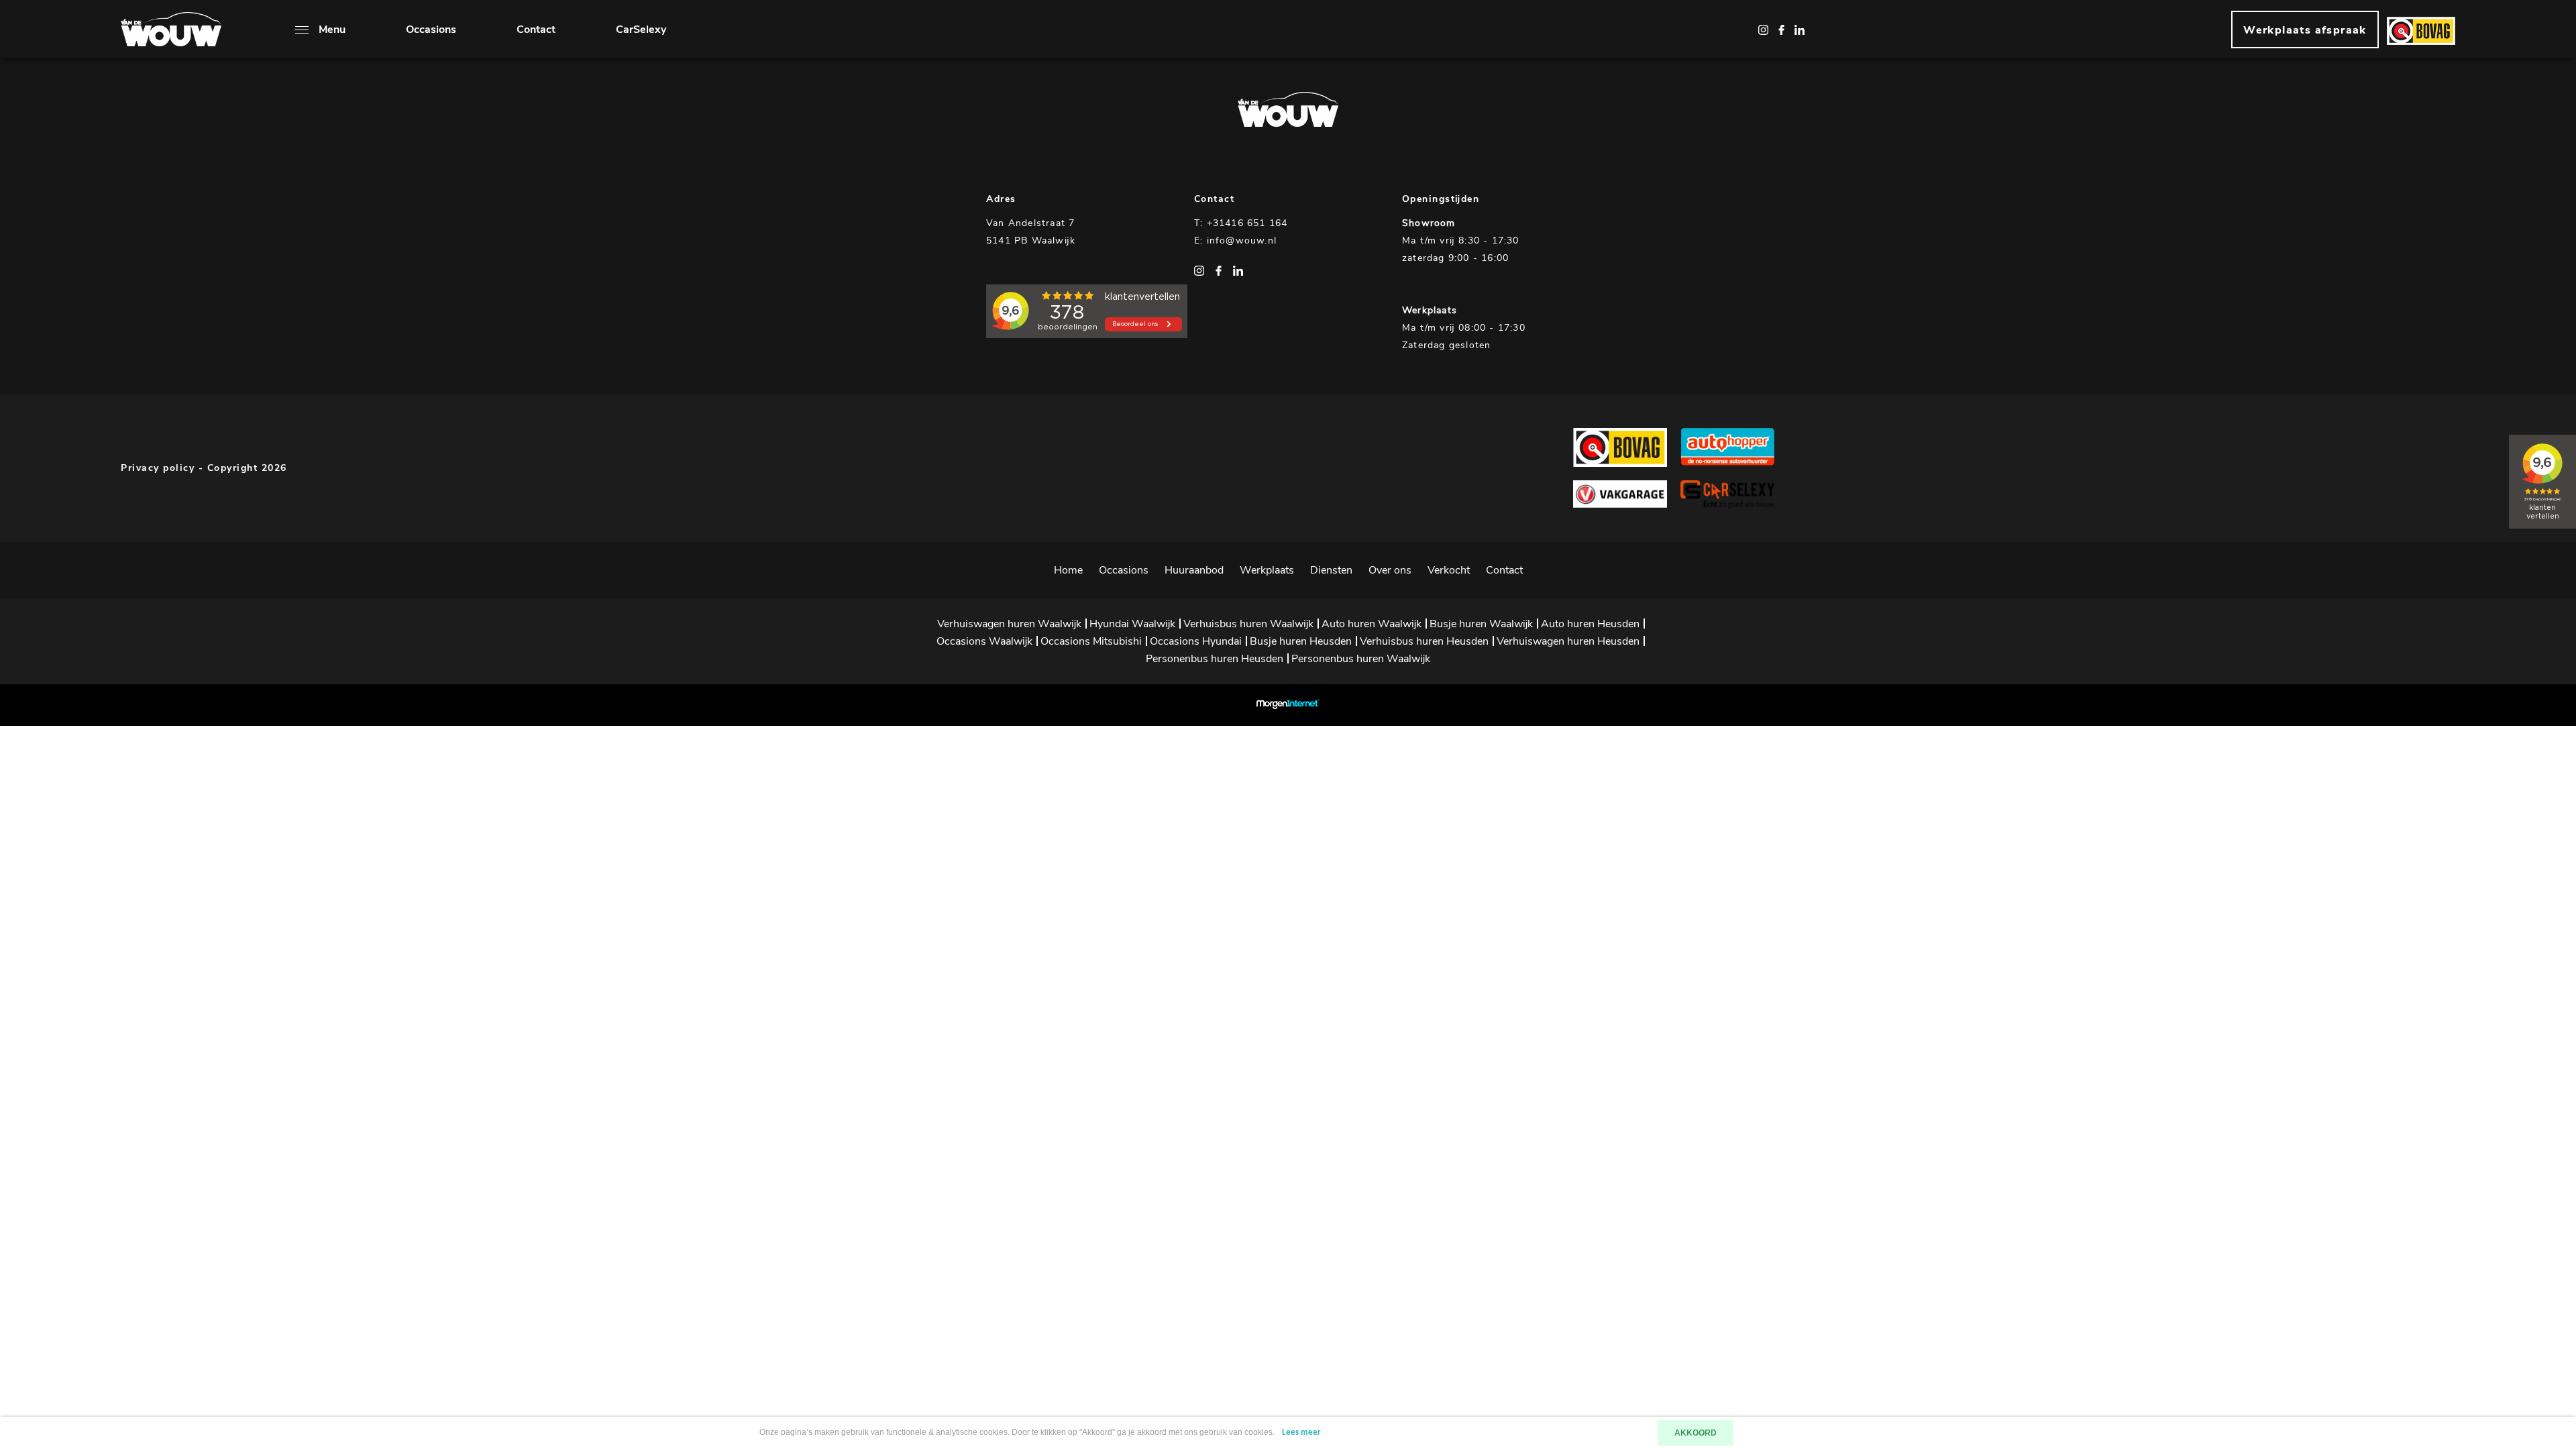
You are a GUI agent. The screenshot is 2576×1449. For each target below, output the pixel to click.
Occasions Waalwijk (984, 641)
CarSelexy (641, 30)
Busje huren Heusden (1301, 641)
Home (1068, 570)
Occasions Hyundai (1196, 641)
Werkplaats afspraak (2305, 30)
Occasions (431, 30)
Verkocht (1449, 570)
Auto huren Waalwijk (1372, 624)
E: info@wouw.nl (1235, 240)
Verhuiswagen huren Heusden (1568, 641)
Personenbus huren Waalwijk (1361, 659)
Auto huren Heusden (1590, 624)
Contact (536, 30)
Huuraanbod (1194, 570)
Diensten (1331, 570)
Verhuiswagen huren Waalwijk (1009, 624)
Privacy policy (158, 468)
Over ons (1390, 570)
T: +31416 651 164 (1241, 223)
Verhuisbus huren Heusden (1424, 641)
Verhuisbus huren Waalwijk (1248, 624)
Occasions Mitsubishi (1091, 641)
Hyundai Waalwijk (1132, 624)
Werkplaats (1267, 570)
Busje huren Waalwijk (1481, 624)
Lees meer (1301, 1433)
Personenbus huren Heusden (1215, 659)
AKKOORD (1696, 1433)
